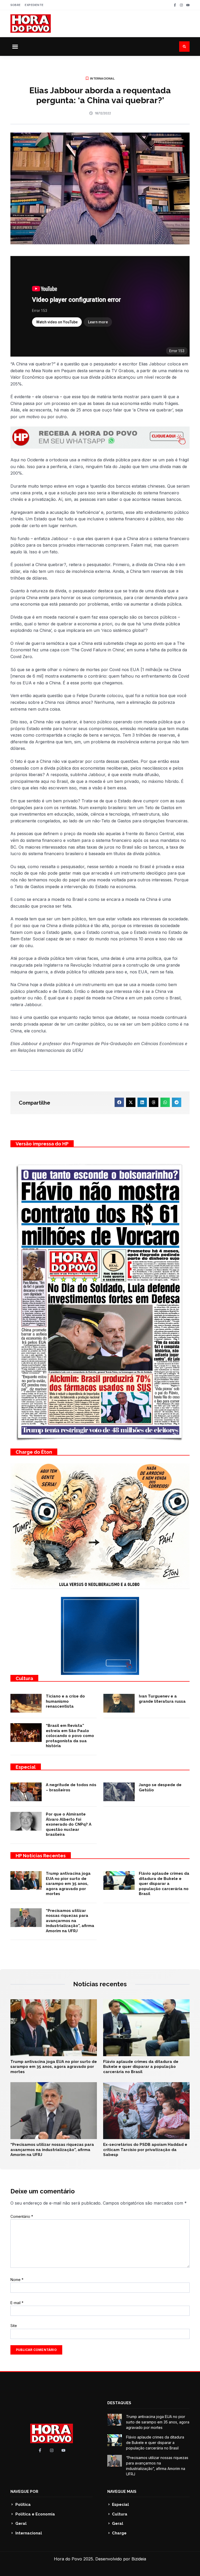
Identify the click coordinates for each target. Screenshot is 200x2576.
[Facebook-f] (175, 5)
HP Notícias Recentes (41, 1856)
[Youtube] (188, 5)
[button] (15, 47)
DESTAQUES (119, 2403)
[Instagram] (181, 5)
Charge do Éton (34, 1452)
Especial (26, 1767)
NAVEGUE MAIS (122, 2492)
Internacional (102, 78)
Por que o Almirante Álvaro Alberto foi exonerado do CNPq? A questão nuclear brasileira (69, 1824)
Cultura (24, 1678)
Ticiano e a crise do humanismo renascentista (65, 1701)
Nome (17, 2280)
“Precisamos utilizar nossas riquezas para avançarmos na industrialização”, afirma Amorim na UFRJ (70, 1921)
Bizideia (139, 2559)
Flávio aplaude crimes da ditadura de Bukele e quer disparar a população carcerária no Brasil (164, 1884)
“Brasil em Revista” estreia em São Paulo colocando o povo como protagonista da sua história (70, 1736)
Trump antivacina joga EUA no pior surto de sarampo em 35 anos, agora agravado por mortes (68, 1884)
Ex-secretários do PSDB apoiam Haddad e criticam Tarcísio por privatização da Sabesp (145, 2150)
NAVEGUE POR (24, 2492)
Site (14, 2326)
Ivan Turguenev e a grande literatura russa (162, 1699)
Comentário (22, 2216)
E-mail (17, 2303)
